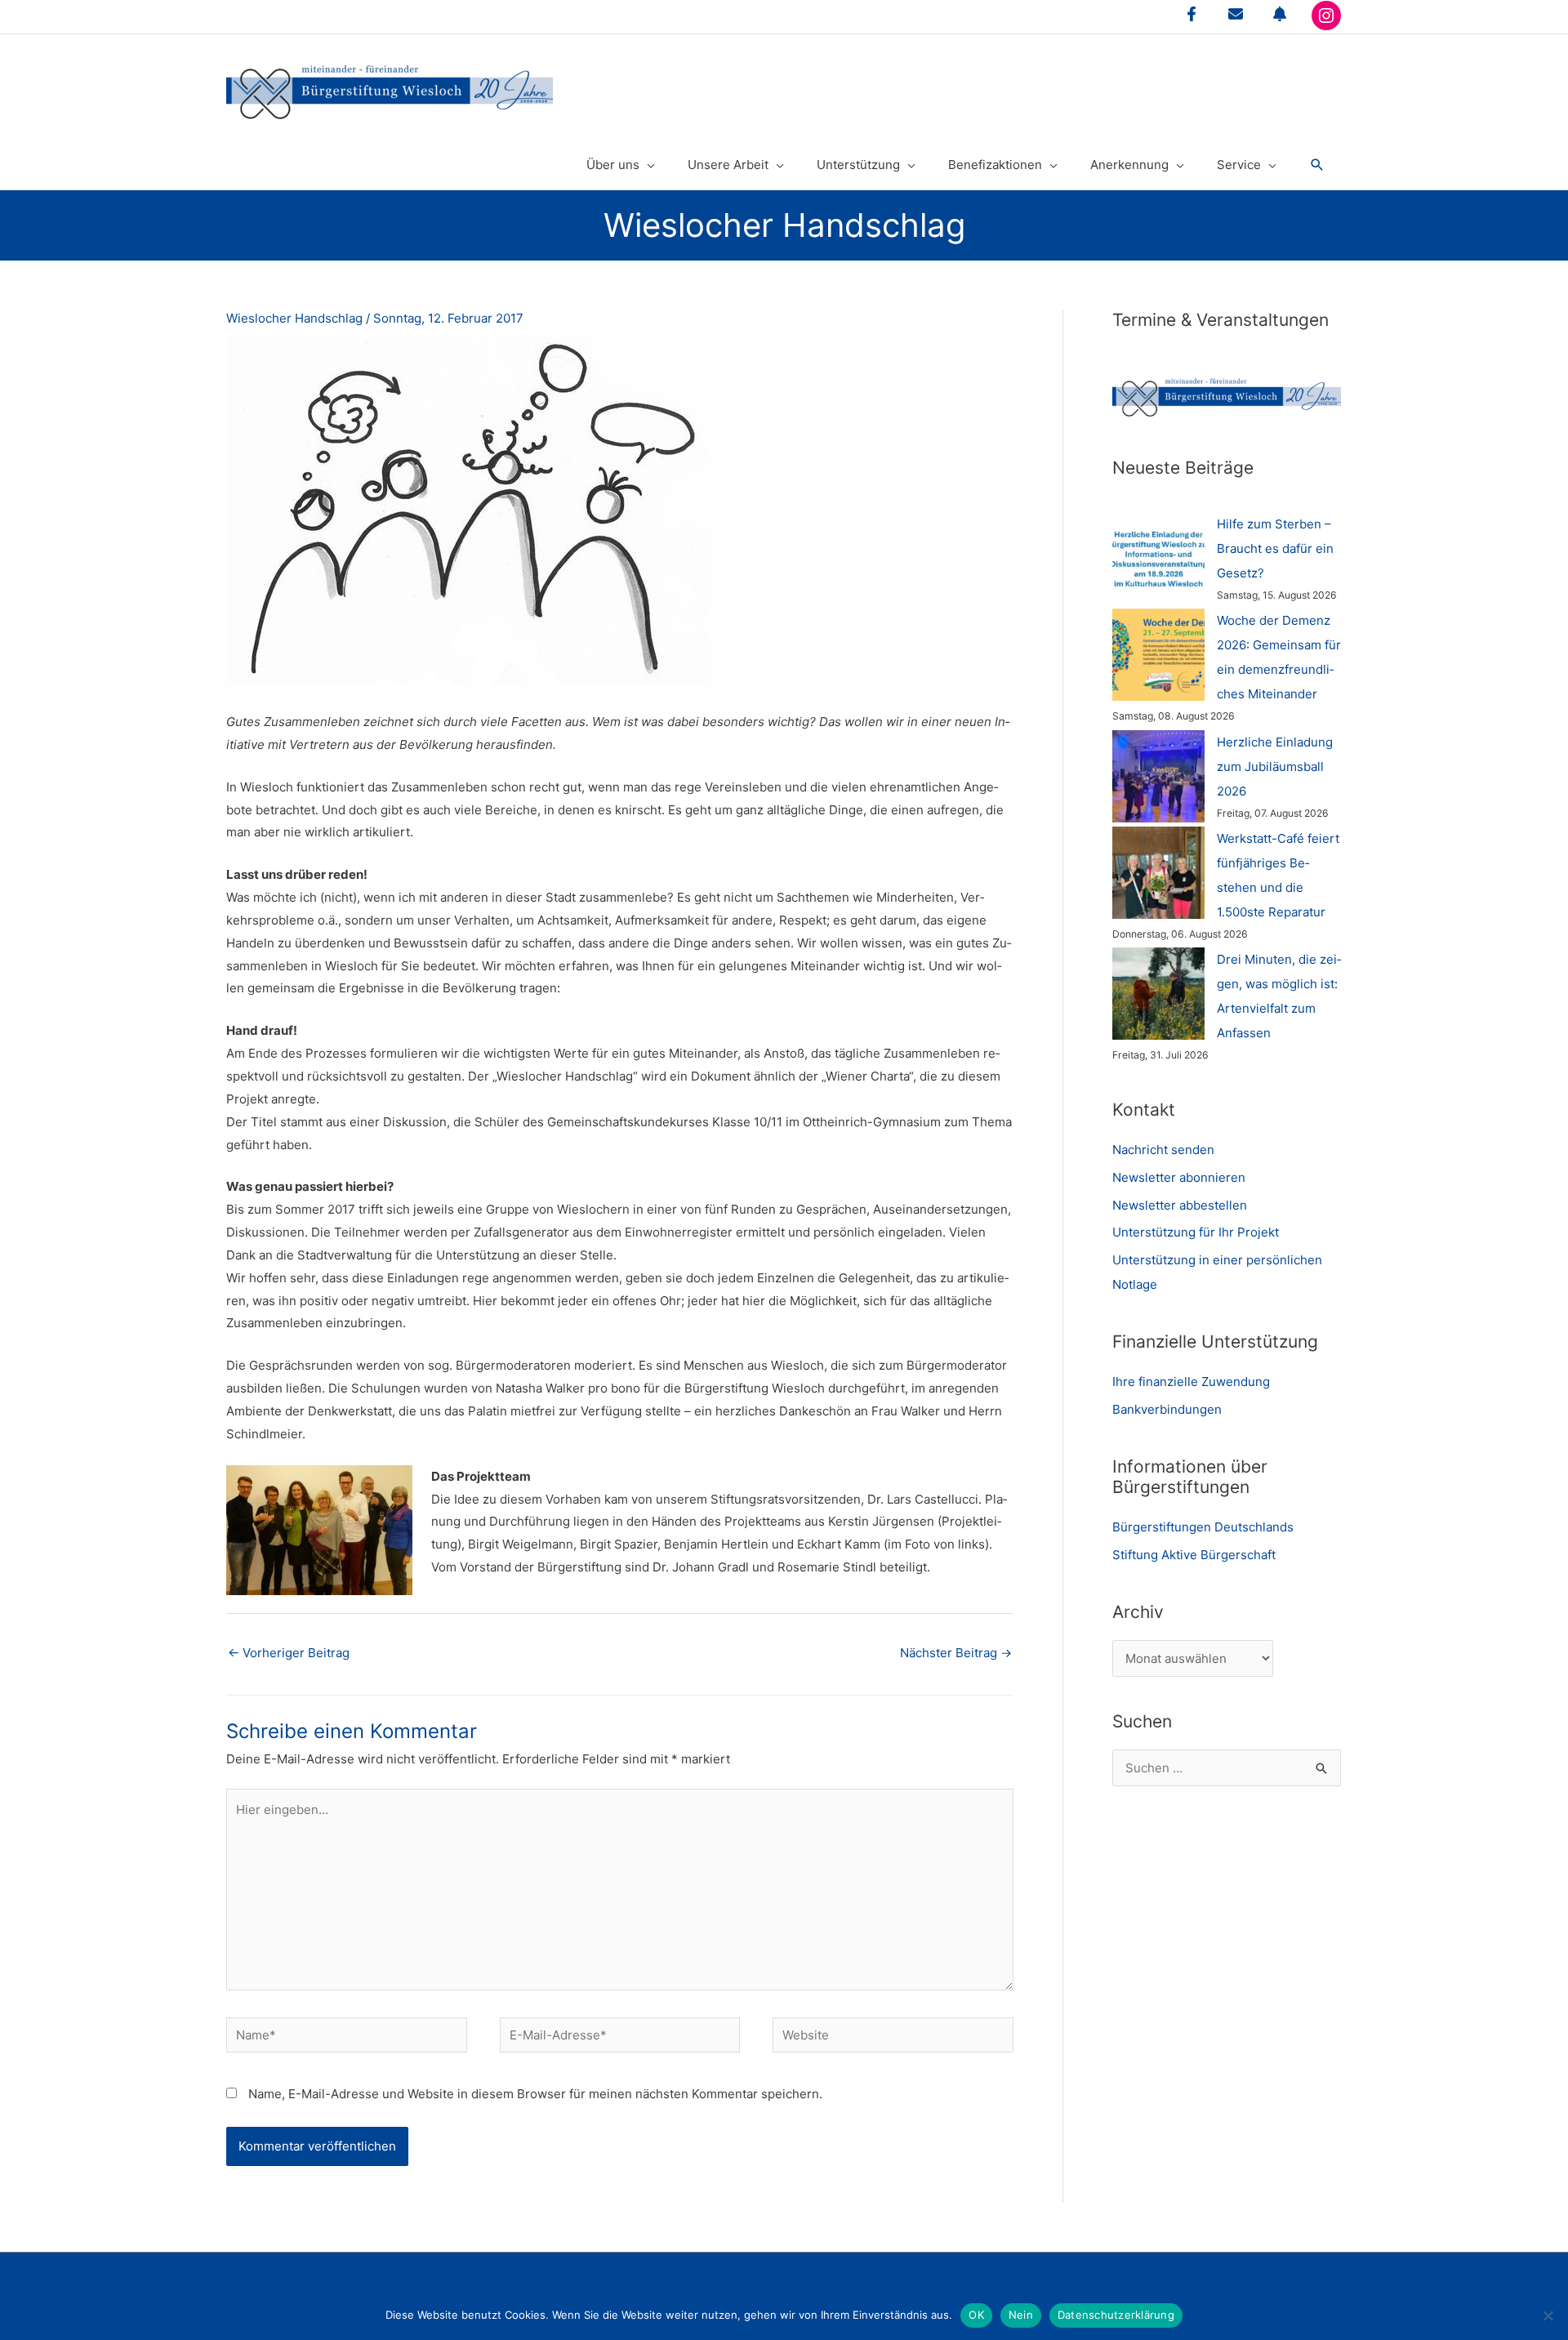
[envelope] (1236, 14)
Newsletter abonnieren (1179, 1177)
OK (976, 2315)
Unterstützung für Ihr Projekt (1196, 1232)
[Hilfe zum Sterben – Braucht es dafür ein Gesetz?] (1158, 558)
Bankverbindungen (1167, 1409)
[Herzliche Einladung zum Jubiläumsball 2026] (1158, 776)
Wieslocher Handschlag (294, 318)
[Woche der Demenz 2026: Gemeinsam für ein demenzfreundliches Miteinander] (1158, 655)
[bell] (1280, 14)
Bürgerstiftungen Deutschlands (1203, 1527)
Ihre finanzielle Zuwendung (1191, 1382)
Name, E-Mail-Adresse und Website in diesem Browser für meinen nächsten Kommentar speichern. (535, 2094)
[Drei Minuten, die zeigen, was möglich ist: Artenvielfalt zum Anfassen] (1158, 994)
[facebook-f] (1192, 14)
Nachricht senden (1163, 1150)
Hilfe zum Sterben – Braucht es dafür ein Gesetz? (1275, 548)
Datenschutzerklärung (1116, 2315)
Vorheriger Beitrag (289, 1653)
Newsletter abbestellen (1180, 1205)
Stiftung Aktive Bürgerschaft (1194, 1555)
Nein (1021, 2315)
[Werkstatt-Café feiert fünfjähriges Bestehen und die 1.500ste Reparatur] (1158, 873)
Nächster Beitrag (956, 1653)
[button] (1317, 165)
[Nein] (1548, 2315)
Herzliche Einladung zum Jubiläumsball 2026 (1275, 767)
